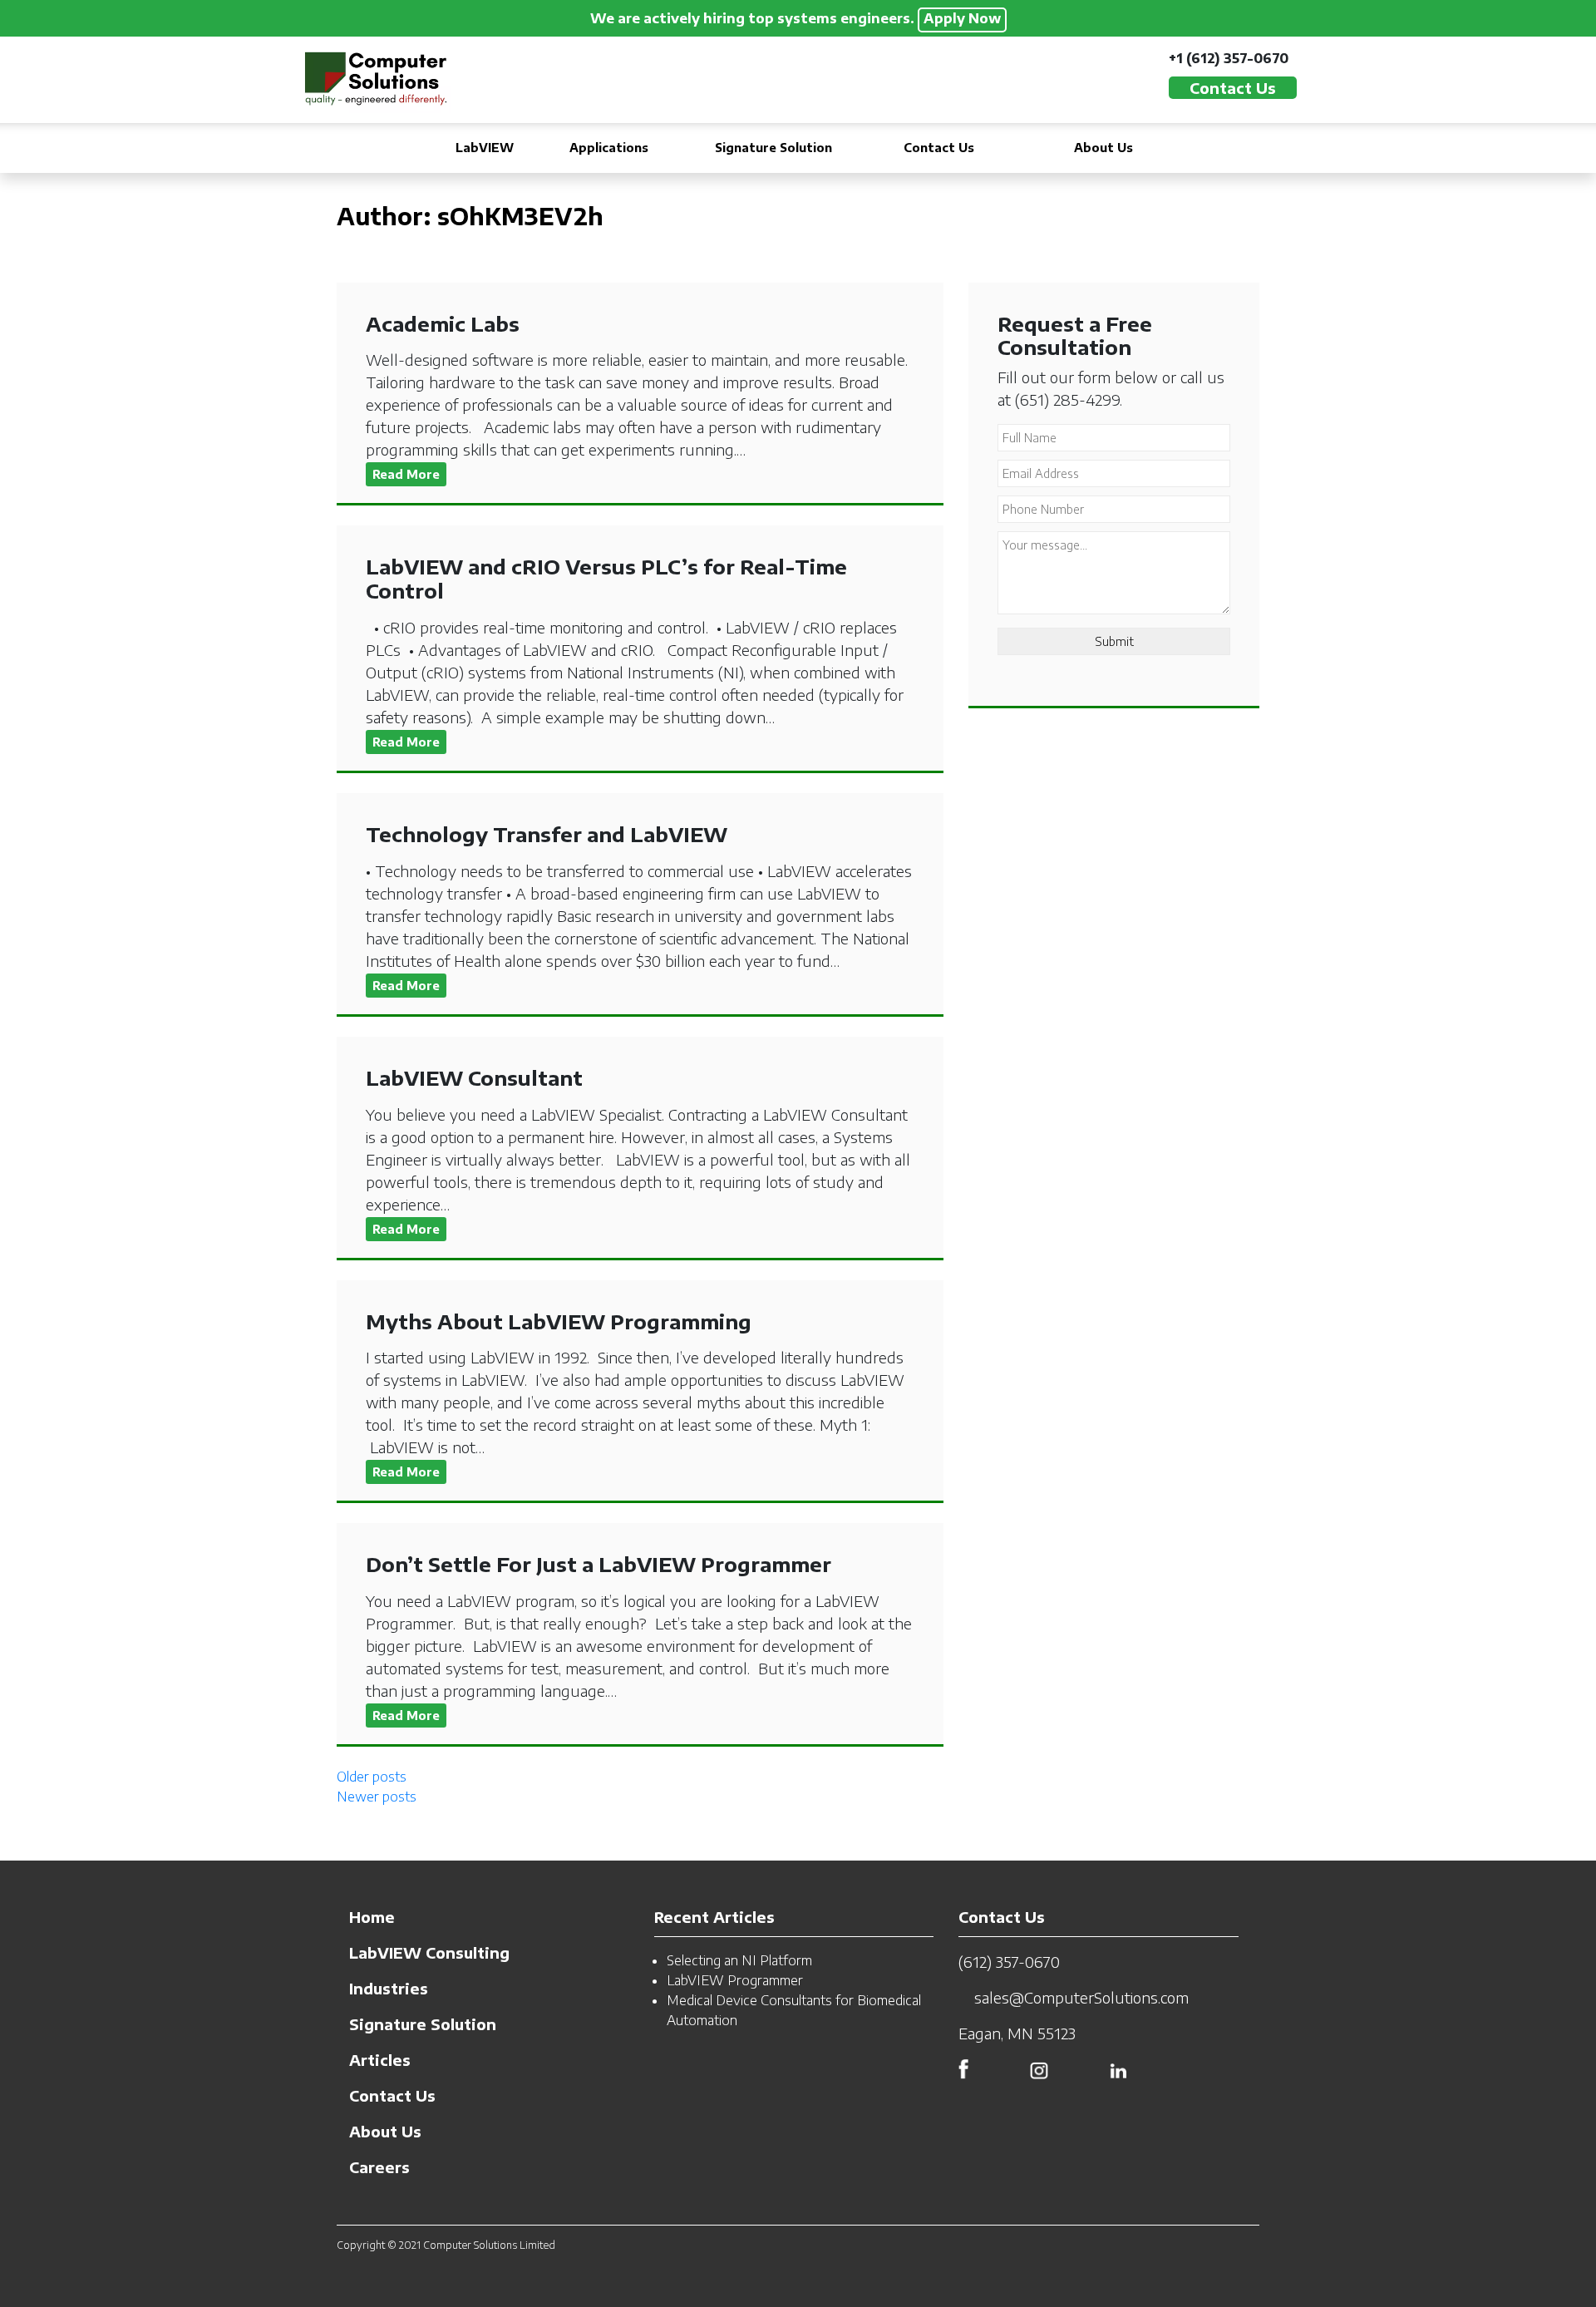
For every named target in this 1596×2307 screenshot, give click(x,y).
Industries (389, 1988)
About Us (1103, 148)
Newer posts (377, 1797)
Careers (379, 2167)
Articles (380, 2060)
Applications (609, 148)
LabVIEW (485, 148)
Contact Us (939, 148)
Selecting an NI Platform (739, 1960)
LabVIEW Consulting (429, 1952)
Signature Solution (773, 148)
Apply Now (962, 18)
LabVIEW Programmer (735, 1980)
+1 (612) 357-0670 (1229, 58)
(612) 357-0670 (1009, 1962)
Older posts (372, 1777)
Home (372, 1917)
